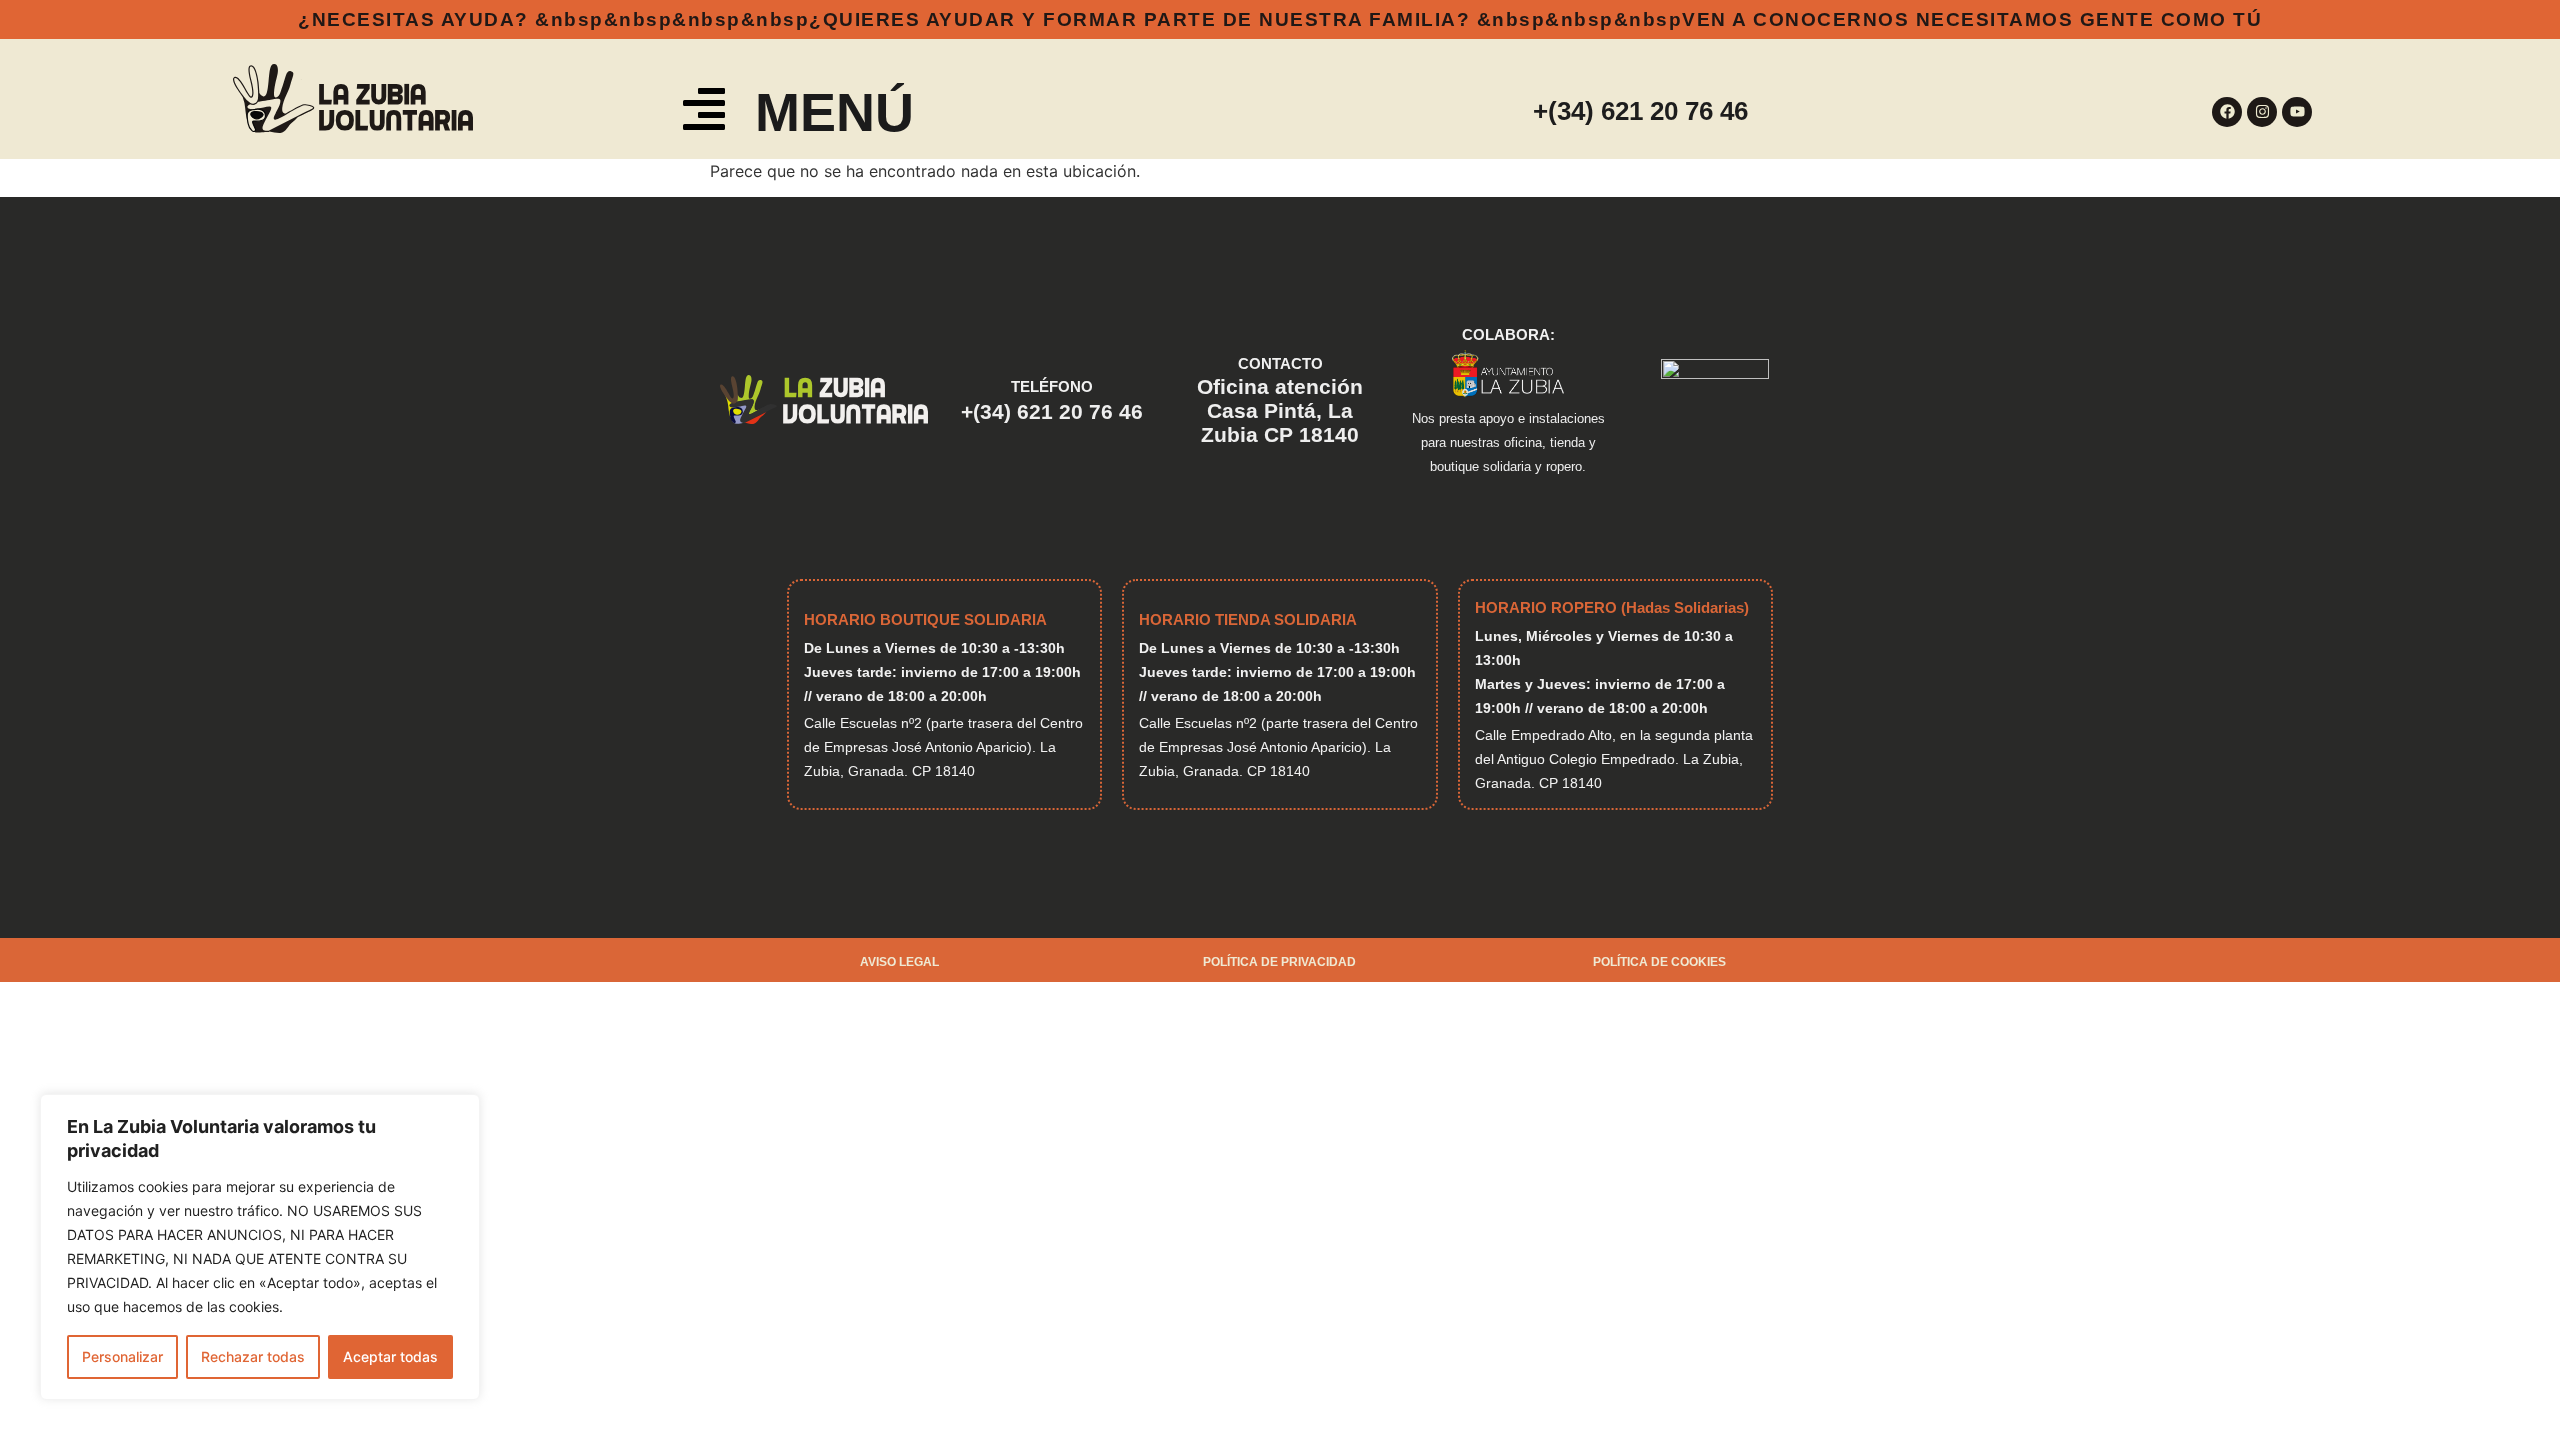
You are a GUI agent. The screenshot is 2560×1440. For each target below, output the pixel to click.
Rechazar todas (253, 1356)
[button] (705, 112)
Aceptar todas (390, 1356)
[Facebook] (2227, 112)
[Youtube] (2297, 112)
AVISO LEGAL (899, 962)
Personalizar (122, 1356)
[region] (260, 1247)
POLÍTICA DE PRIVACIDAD (1279, 962)
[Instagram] (2262, 112)
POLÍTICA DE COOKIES (1659, 962)
